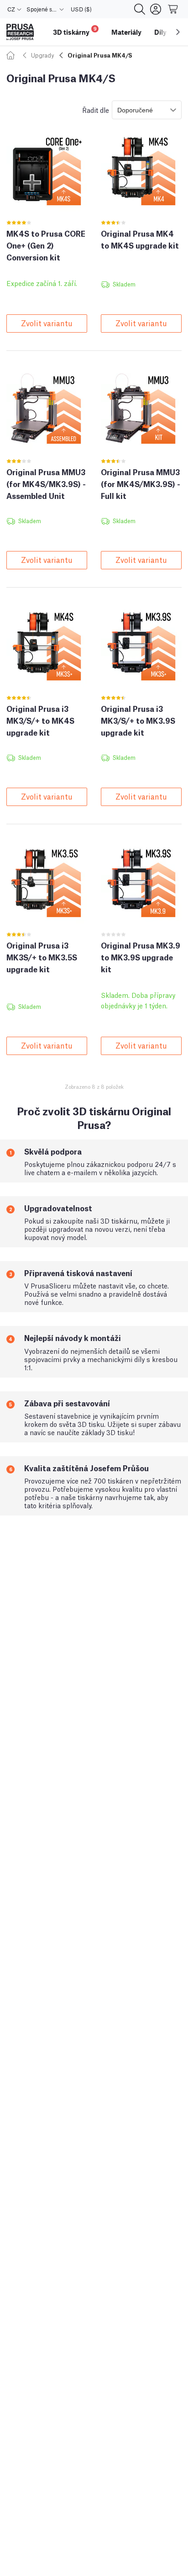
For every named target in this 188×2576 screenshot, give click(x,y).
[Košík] (173, 9)
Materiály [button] (126, 32)
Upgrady (42, 55)
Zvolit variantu (47, 323)
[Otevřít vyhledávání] (140, 9)
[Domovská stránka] (12, 55)
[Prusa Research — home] (20, 32)
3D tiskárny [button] (75, 31)
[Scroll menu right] (178, 32)
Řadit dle (96, 110)
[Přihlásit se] (156, 9)
